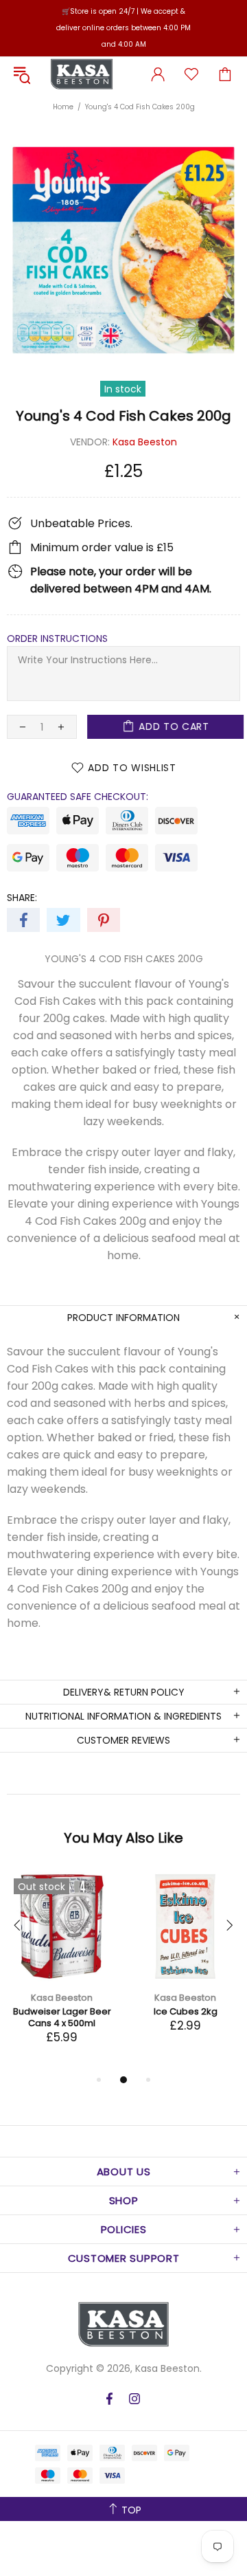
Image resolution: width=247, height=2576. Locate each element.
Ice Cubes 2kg (186, 2011)
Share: (22, 898)
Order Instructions (57, 639)
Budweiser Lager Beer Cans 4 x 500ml (62, 2017)
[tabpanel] (62, 1972)
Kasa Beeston (82, 74)
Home (63, 107)
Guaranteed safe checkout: (78, 797)
